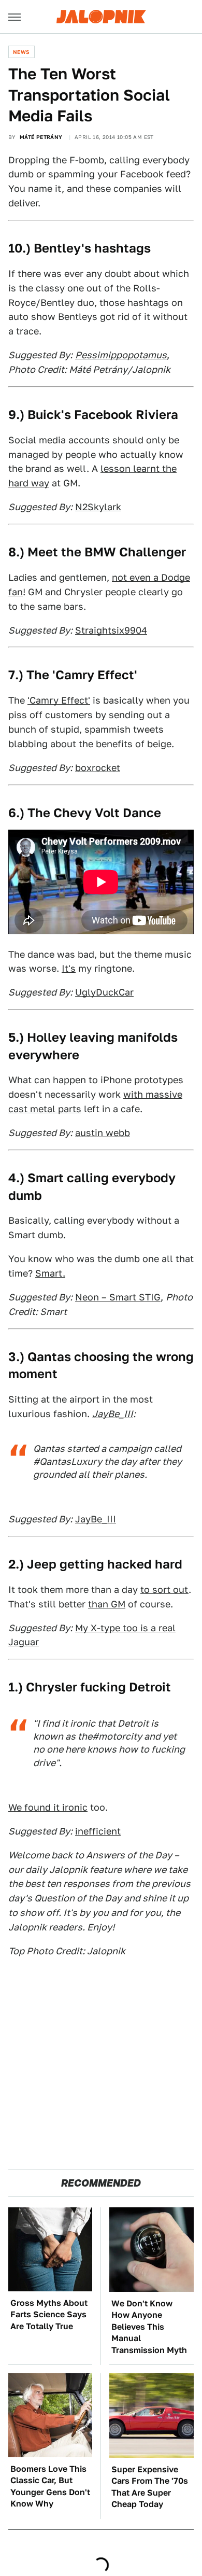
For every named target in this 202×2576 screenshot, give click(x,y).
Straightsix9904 (111, 630)
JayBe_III (96, 1519)
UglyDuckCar (104, 992)
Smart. (50, 1273)
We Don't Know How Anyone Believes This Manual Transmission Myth (149, 2327)
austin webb (103, 1133)
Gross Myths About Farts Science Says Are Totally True (49, 2315)
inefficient (98, 1831)
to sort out (164, 1590)
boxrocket (98, 768)
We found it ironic (48, 1807)
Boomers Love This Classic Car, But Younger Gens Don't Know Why (50, 2486)
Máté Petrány (41, 137)
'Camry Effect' (59, 700)
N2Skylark (98, 507)
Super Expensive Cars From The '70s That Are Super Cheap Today (150, 2487)
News (21, 52)
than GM (107, 1604)
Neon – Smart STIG (118, 1297)
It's (69, 968)
